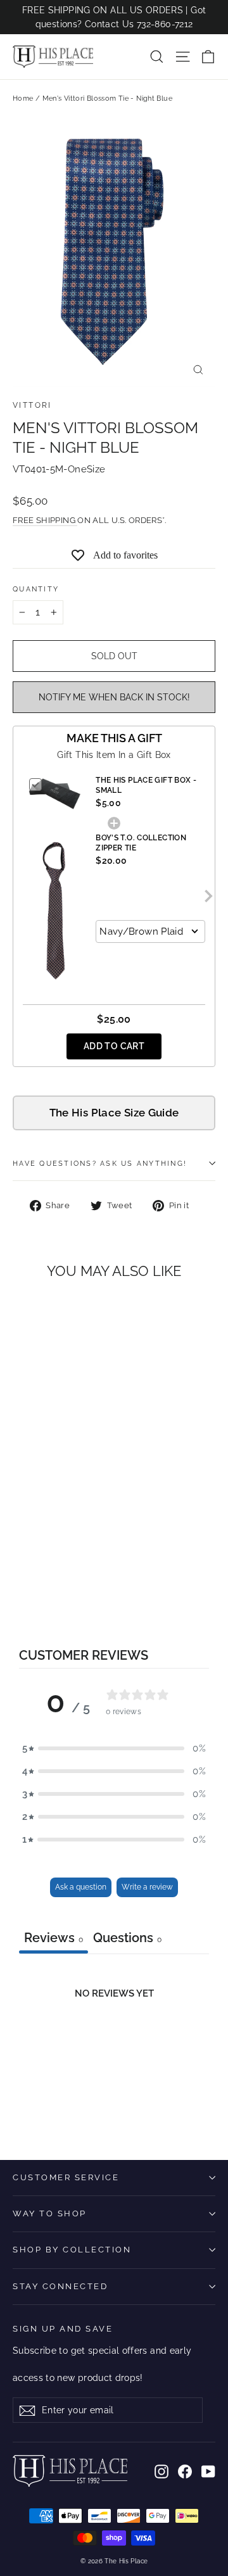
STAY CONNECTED (60, 2286)
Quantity (36, 589)
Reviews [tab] (54, 1938)
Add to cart (114, 1046)
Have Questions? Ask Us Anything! (100, 1163)
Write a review (147, 1887)
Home (23, 98)
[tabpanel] (114, 2048)
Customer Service (66, 2177)
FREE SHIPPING (45, 520)
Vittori (32, 405)
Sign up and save (63, 2329)
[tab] (127, 1939)
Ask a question (81, 1887)
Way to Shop (50, 2213)
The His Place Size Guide (114, 1113)
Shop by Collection (72, 2250)
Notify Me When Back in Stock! (114, 697)
